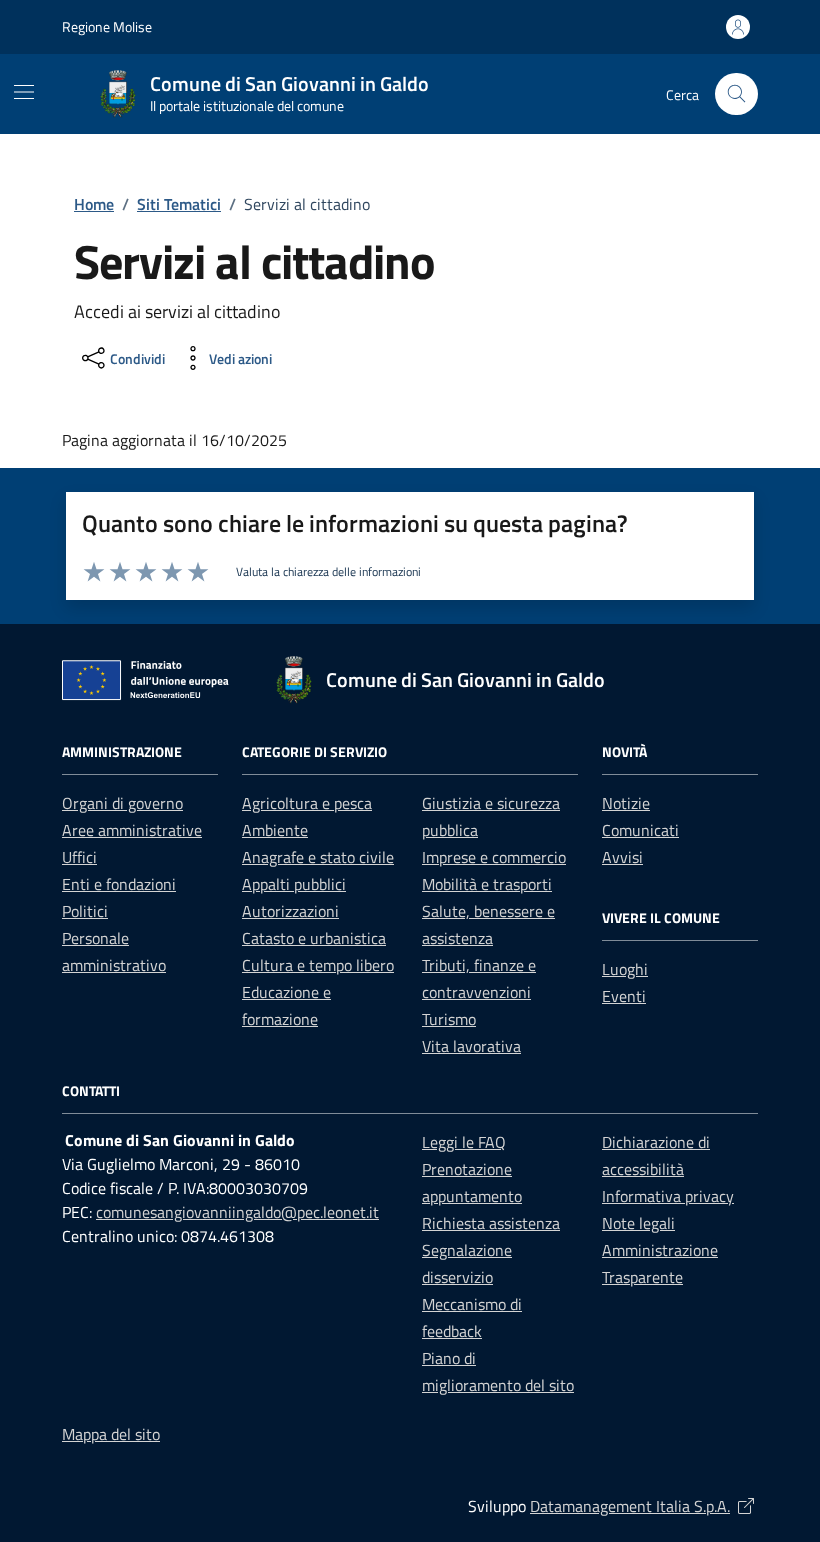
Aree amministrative (132, 830)
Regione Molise (107, 26)
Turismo (449, 1019)
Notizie (626, 803)
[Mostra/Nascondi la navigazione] (24, 92)
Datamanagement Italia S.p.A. (644, 1506)
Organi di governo (122, 803)
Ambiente (275, 830)
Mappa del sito (111, 1434)
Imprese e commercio (494, 857)
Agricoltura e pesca (307, 803)
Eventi (624, 996)
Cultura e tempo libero (318, 965)
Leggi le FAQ (464, 1142)
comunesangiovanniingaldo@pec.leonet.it (237, 1212)
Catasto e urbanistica (314, 938)
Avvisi (622, 857)
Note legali (638, 1223)
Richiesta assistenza (491, 1223)
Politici (85, 911)
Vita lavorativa (471, 1046)
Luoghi (625, 969)
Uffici (79, 857)
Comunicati (640, 830)
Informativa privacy (668, 1196)
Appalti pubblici (294, 884)
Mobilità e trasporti (487, 884)
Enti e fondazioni (119, 884)
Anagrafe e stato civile (318, 857)
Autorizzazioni (290, 911)
